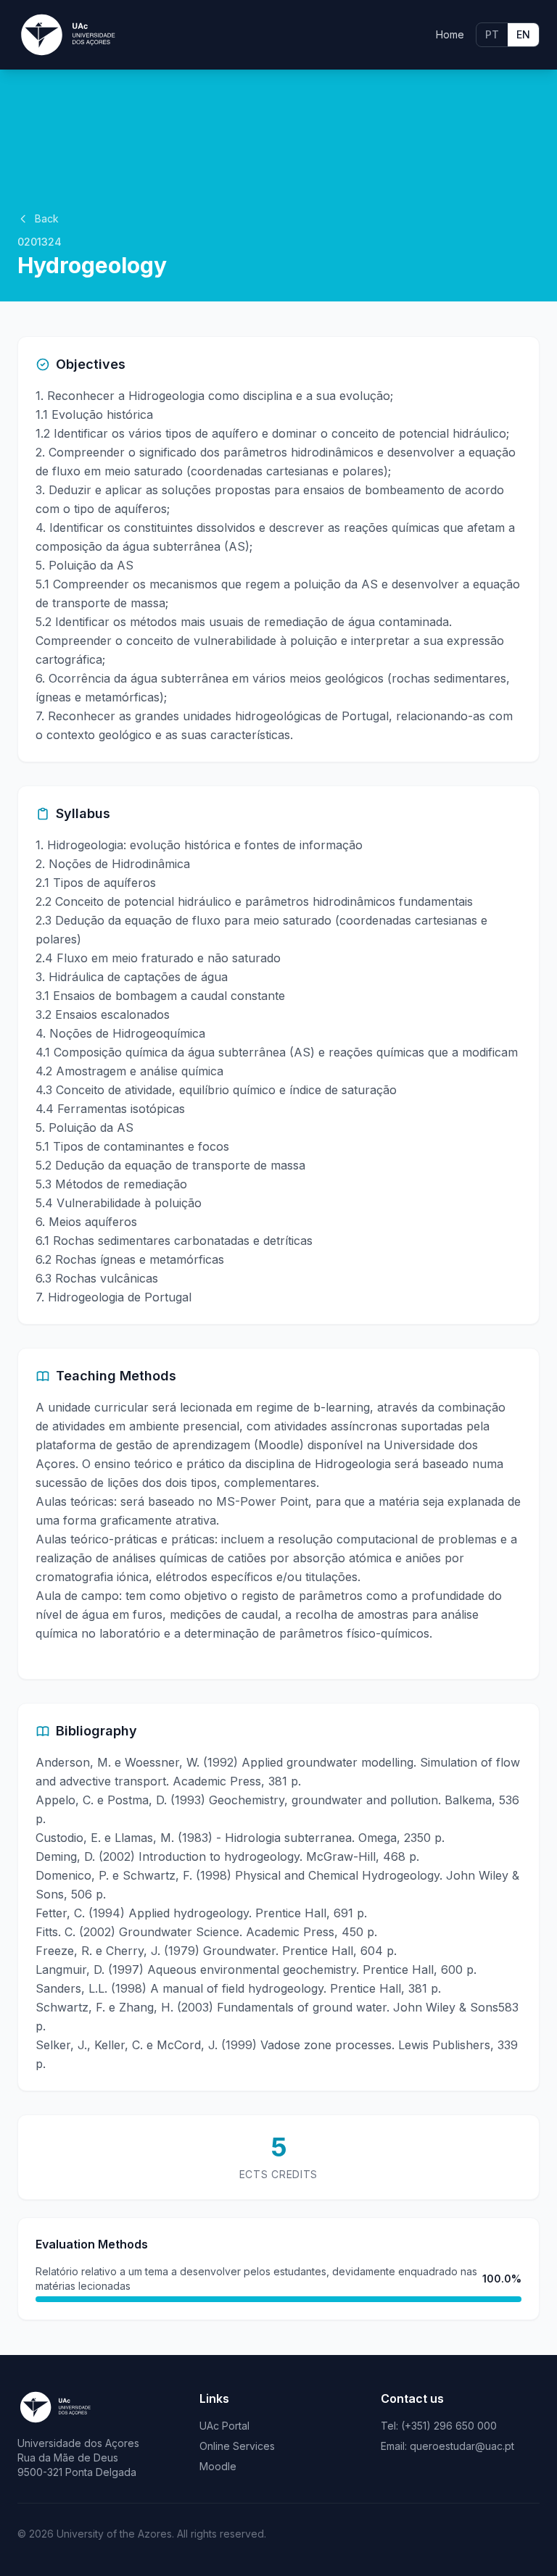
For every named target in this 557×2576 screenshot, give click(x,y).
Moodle (218, 2466)
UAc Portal (224, 2426)
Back (47, 218)
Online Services (237, 2446)
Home (450, 34)
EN (523, 34)
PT (492, 34)
